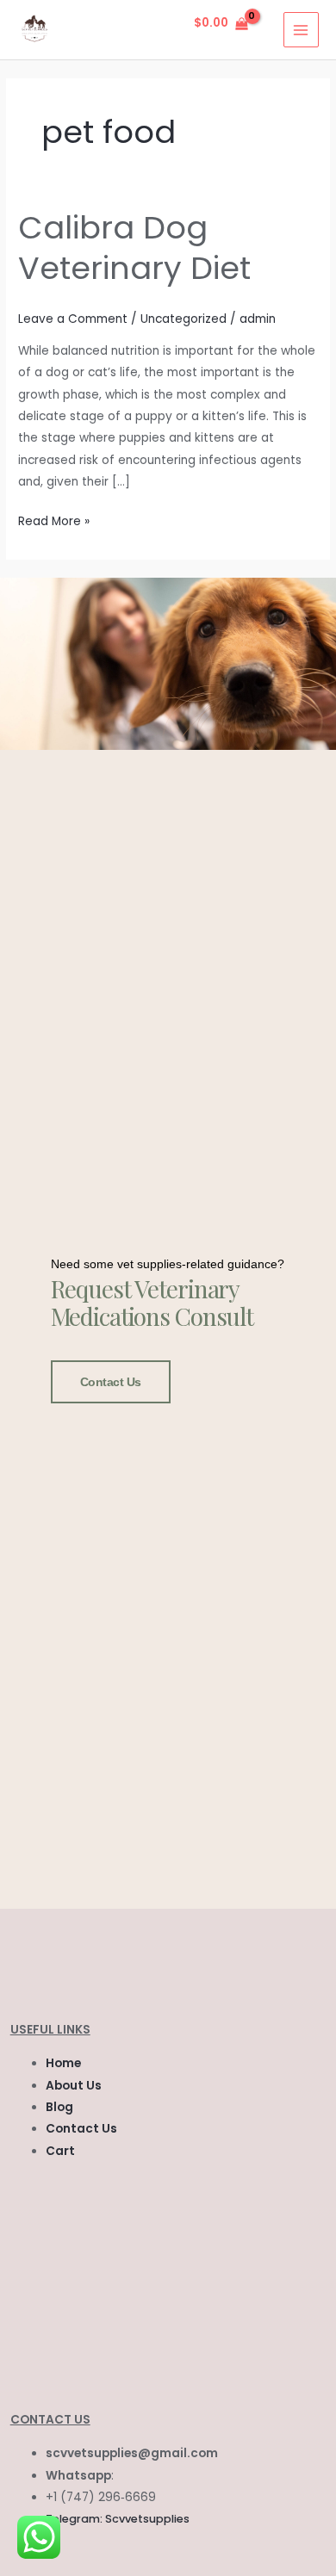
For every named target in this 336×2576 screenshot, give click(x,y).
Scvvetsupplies (147, 2519)
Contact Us (111, 1382)
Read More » (54, 520)
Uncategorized (184, 319)
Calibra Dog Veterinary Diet (134, 248)
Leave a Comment (73, 319)
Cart (60, 2151)
